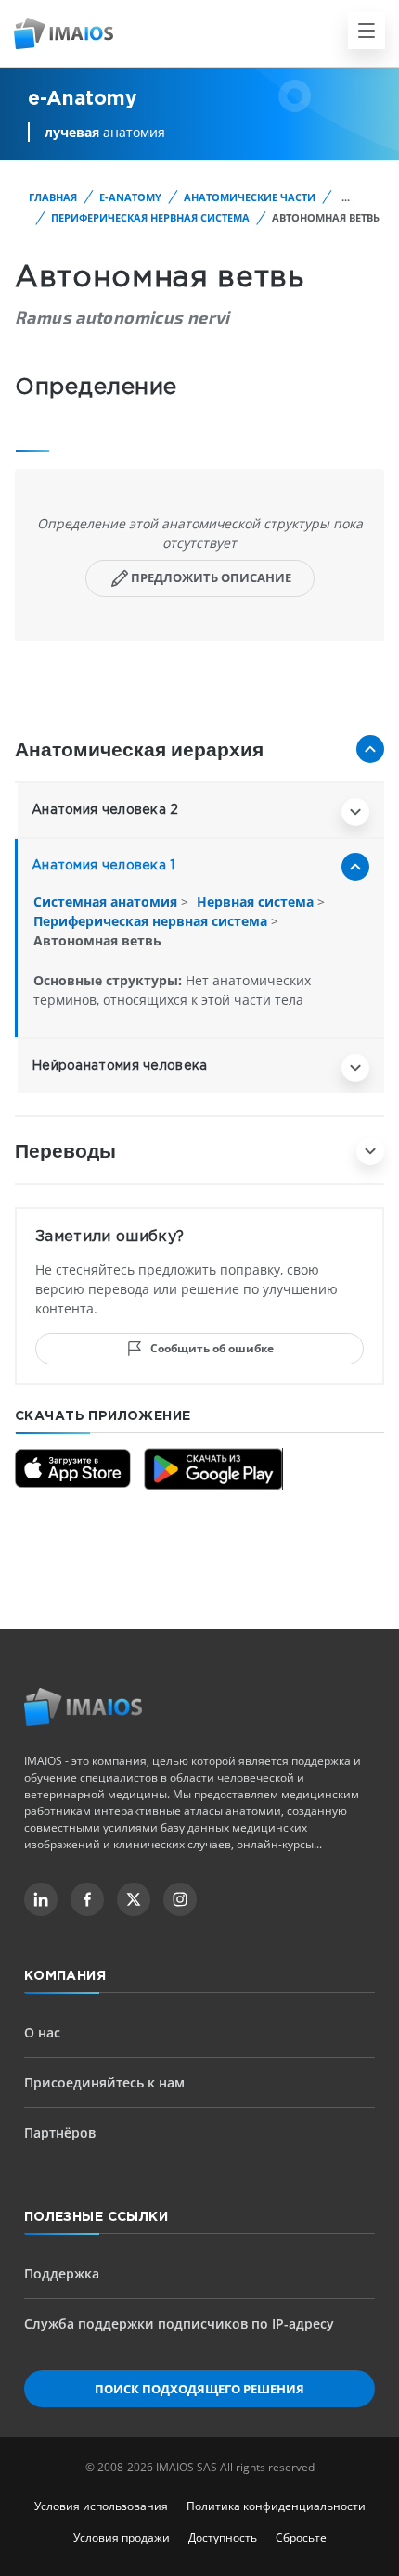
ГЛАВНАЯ (53, 197)
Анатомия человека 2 (105, 810)
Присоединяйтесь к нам (104, 2082)
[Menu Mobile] (367, 31)
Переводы (65, 1150)
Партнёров (60, 2132)
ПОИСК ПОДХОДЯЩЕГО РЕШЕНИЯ (199, 2389)
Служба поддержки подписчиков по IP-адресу (179, 2323)
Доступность (223, 2538)
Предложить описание (211, 577)
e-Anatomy (130, 197)
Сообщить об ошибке (212, 1348)
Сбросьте (301, 2538)
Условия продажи (122, 2538)
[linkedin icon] (41, 1899)
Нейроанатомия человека (119, 1066)
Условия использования (101, 2506)
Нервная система (257, 901)
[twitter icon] (134, 1899)
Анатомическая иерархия (139, 749)
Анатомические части (250, 197)
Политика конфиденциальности (276, 2506)
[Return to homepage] (83, 1707)
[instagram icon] (180, 1899)
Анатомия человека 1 (103, 866)
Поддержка (62, 2273)
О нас (42, 2032)
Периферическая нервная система (150, 217)
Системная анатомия (107, 901)
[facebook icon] (87, 1899)
